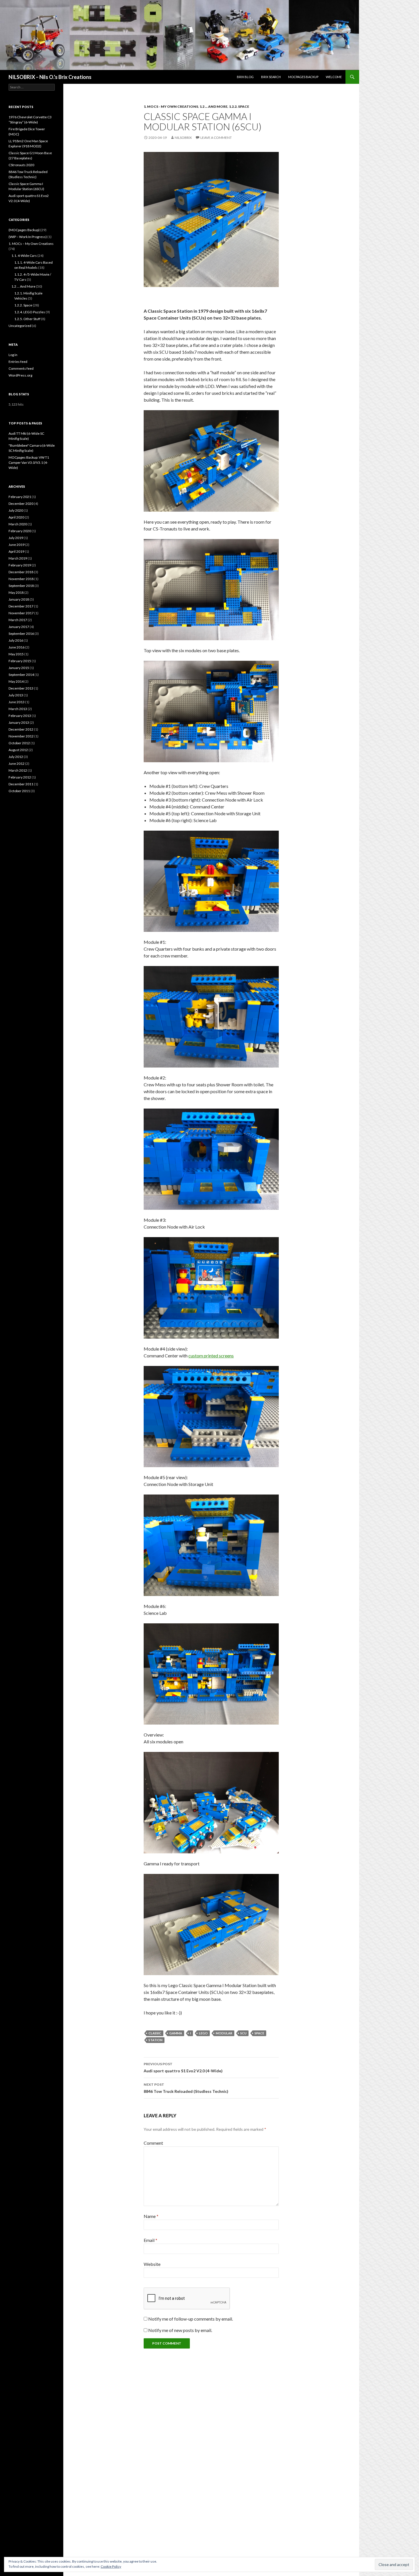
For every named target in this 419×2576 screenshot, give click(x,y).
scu (243, 2033)
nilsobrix (183, 138)
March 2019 (18, 558)
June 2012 (17, 764)
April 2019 (16, 551)
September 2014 (21, 675)
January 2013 (19, 722)
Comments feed (21, 368)
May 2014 (16, 681)
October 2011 (19, 791)
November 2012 (21, 736)
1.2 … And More (23, 286)
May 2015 (16, 654)
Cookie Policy (111, 2566)
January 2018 (19, 599)
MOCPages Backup (303, 77)
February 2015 (20, 661)
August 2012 (18, 750)
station (155, 2040)
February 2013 (20, 716)
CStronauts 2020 (21, 165)
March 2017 (18, 620)
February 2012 (20, 777)
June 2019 (17, 545)
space (259, 2033)
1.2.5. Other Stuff (27, 319)
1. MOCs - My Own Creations (171, 106)
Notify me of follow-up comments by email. (191, 2319)
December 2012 (21, 729)
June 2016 (17, 647)
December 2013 (21, 688)
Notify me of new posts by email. (180, 2330)
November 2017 (21, 613)
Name (151, 2216)
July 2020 (16, 510)
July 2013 (16, 695)
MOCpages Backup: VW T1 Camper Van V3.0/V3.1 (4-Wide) (29, 462)
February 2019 (20, 565)
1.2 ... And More (213, 106)
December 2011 (21, 784)
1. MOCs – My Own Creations (31, 244)
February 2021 (20, 497)
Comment (153, 2143)
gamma (176, 2033)
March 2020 (18, 524)
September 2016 (21, 634)
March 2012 (18, 770)
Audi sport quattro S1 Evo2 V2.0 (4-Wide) (183, 2067)
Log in (13, 355)
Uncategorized (20, 326)
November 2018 (21, 579)
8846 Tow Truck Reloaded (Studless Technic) (186, 2088)
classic (155, 2033)
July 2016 (16, 640)
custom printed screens (211, 1356)
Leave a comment (216, 138)
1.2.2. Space (239, 106)
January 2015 (19, 668)
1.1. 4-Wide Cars (24, 256)
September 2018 (21, 586)
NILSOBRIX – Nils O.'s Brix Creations (50, 77)
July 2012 (16, 757)
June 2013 (17, 702)
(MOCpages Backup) (24, 230)
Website (152, 2264)
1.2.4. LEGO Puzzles (30, 312)
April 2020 (16, 517)
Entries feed (18, 362)
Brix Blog (245, 77)
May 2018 (16, 592)
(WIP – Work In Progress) (28, 237)
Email (150, 2240)
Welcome (334, 77)
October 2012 (19, 743)
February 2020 (20, 531)
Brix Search (271, 77)
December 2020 (21, 504)
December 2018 (21, 572)
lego (203, 2033)
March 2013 (18, 709)
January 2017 (19, 627)
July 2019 (16, 538)
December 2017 (21, 606)
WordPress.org (20, 375)
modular (224, 2033)
